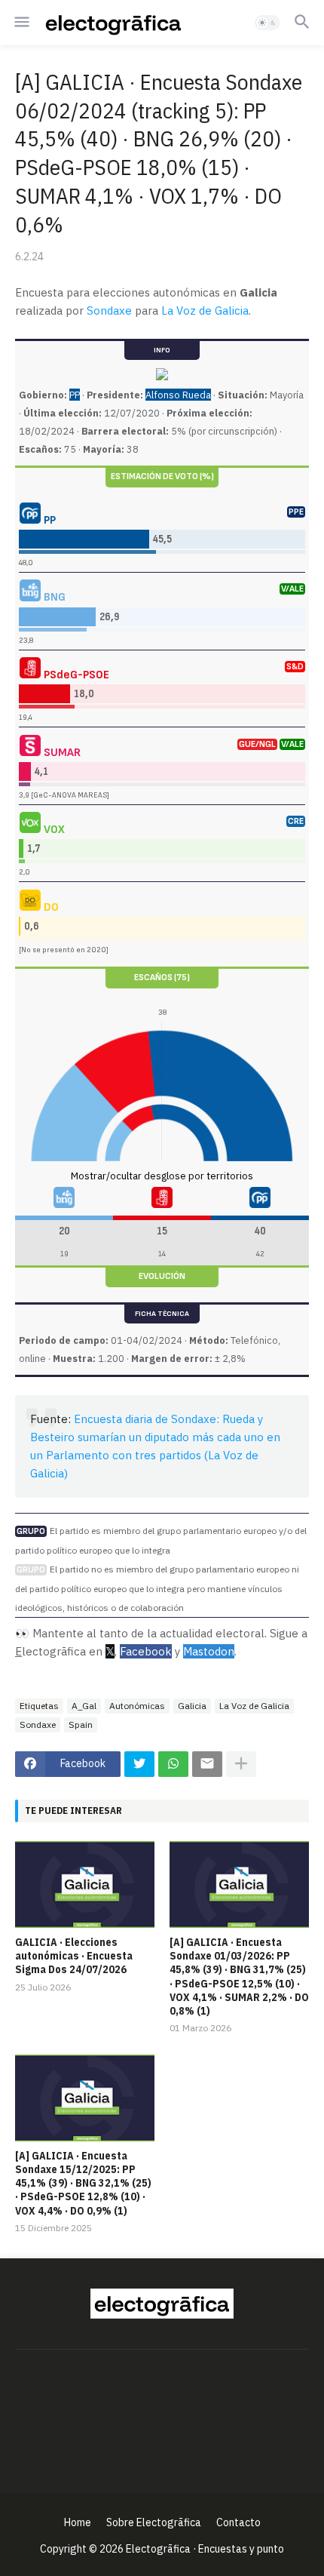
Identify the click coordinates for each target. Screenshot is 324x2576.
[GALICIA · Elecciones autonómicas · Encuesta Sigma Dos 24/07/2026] (85, 1884)
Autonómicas (137, 1706)
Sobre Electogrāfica (154, 2522)
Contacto (238, 2522)
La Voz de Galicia (205, 310)
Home (78, 2522)
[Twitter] (139, 1764)
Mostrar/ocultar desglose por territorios (162, 1176)
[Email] (207, 1764)
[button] (21, 23)
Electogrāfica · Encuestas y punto (205, 2549)
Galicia (192, 1706)
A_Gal (84, 1706)
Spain (81, 1725)
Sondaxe (109, 310)
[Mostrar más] (241, 1764)
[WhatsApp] (173, 1764)
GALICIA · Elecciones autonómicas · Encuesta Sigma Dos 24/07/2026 (74, 1956)
